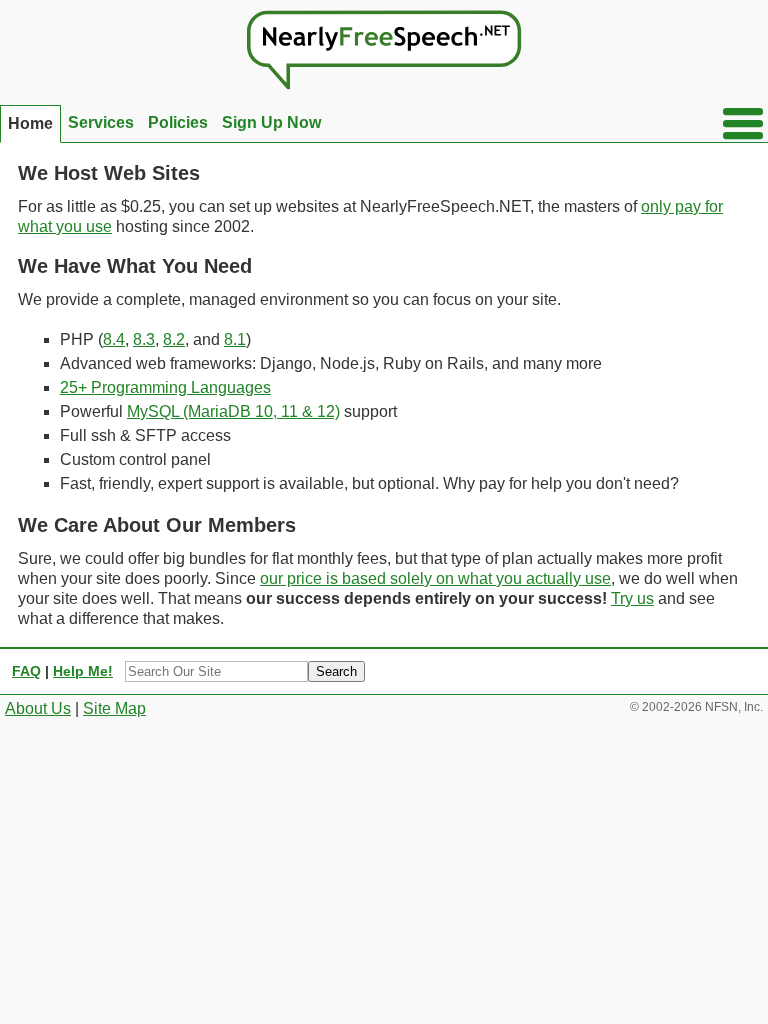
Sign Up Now (271, 122)
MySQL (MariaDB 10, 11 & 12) (233, 411)
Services (101, 122)
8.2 (174, 339)
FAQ (26, 671)
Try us (632, 598)
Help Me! (83, 671)
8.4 (114, 339)
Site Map (114, 708)
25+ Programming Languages (165, 387)
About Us (38, 708)
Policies (178, 122)
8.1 (235, 339)
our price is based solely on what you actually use (435, 578)
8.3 (144, 339)
